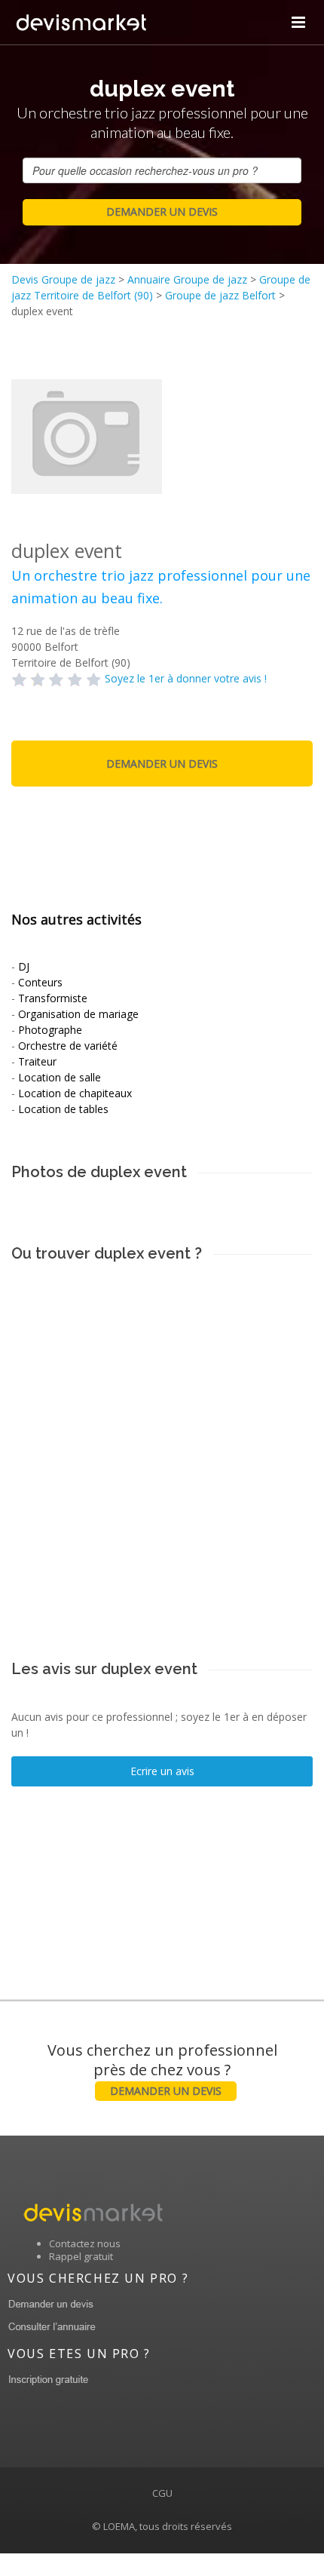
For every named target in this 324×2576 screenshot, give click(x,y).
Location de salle (60, 1077)
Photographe (50, 1030)
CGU (162, 2493)
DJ (24, 966)
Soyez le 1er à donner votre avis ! (186, 678)
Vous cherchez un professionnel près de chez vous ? (162, 2069)
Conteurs (40, 982)
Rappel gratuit (81, 2256)
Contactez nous (85, 2243)
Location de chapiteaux (75, 1093)
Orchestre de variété (68, 1046)
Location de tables (63, 1109)
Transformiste (53, 998)
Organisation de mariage (78, 1014)
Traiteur (37, 1061)
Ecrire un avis (162, 1771)
